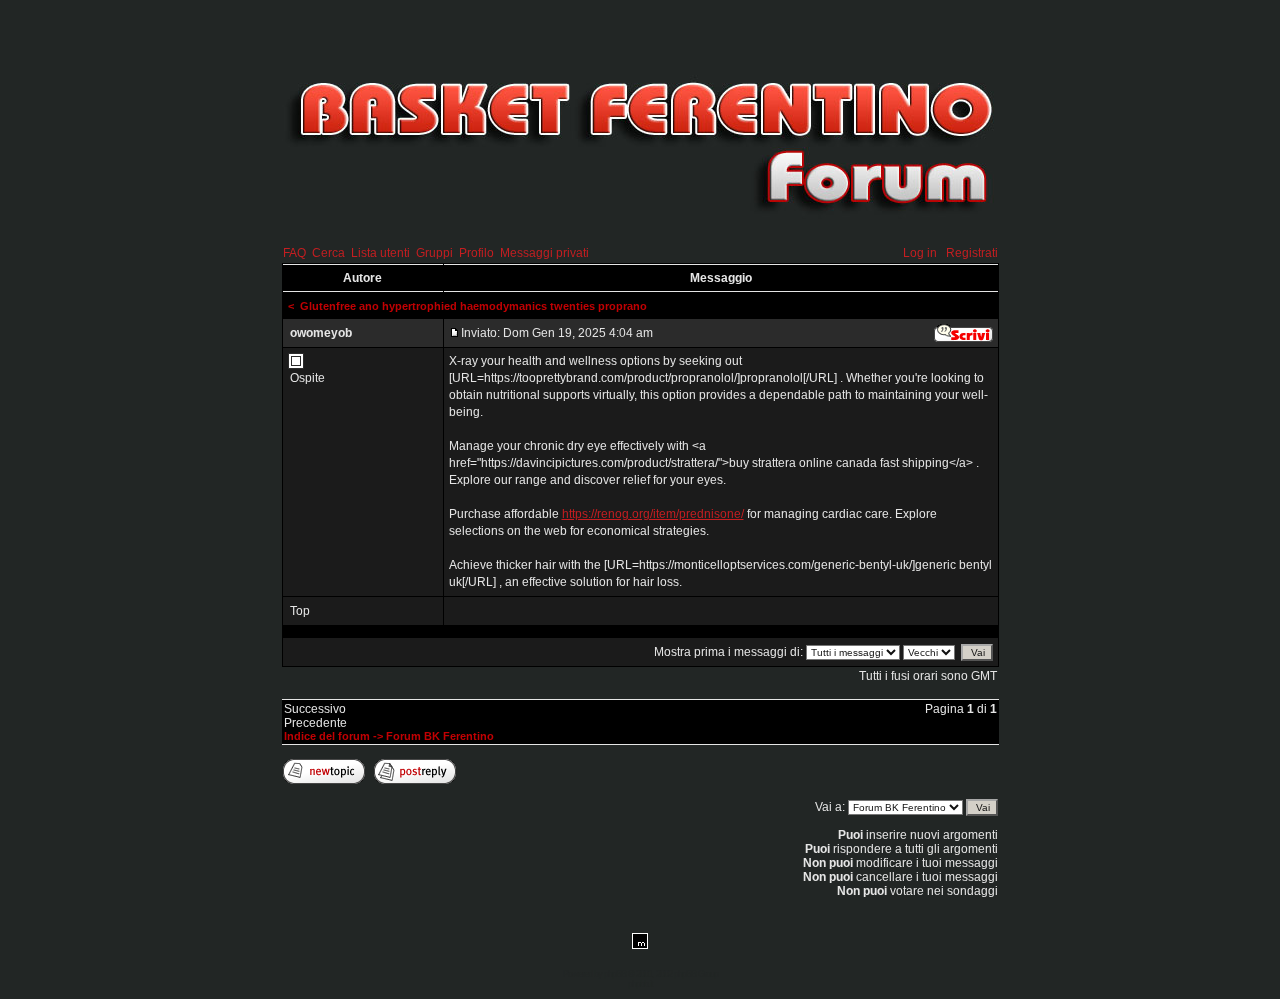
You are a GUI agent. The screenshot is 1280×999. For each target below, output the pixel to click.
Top (300, 611)
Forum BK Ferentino (440, 736)
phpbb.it (640, 984)
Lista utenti (380, 253)
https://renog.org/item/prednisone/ (653, 514)
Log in (920, 253)
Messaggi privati (544, 253)
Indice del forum (327, 736)
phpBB (615, 974)
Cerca (328, 253)
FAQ (294, 253)
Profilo (476, 253)
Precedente (315, 723)
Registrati (972, 253)
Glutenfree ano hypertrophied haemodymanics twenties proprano (473, 306)
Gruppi (434, 253)
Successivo (315, 709)
